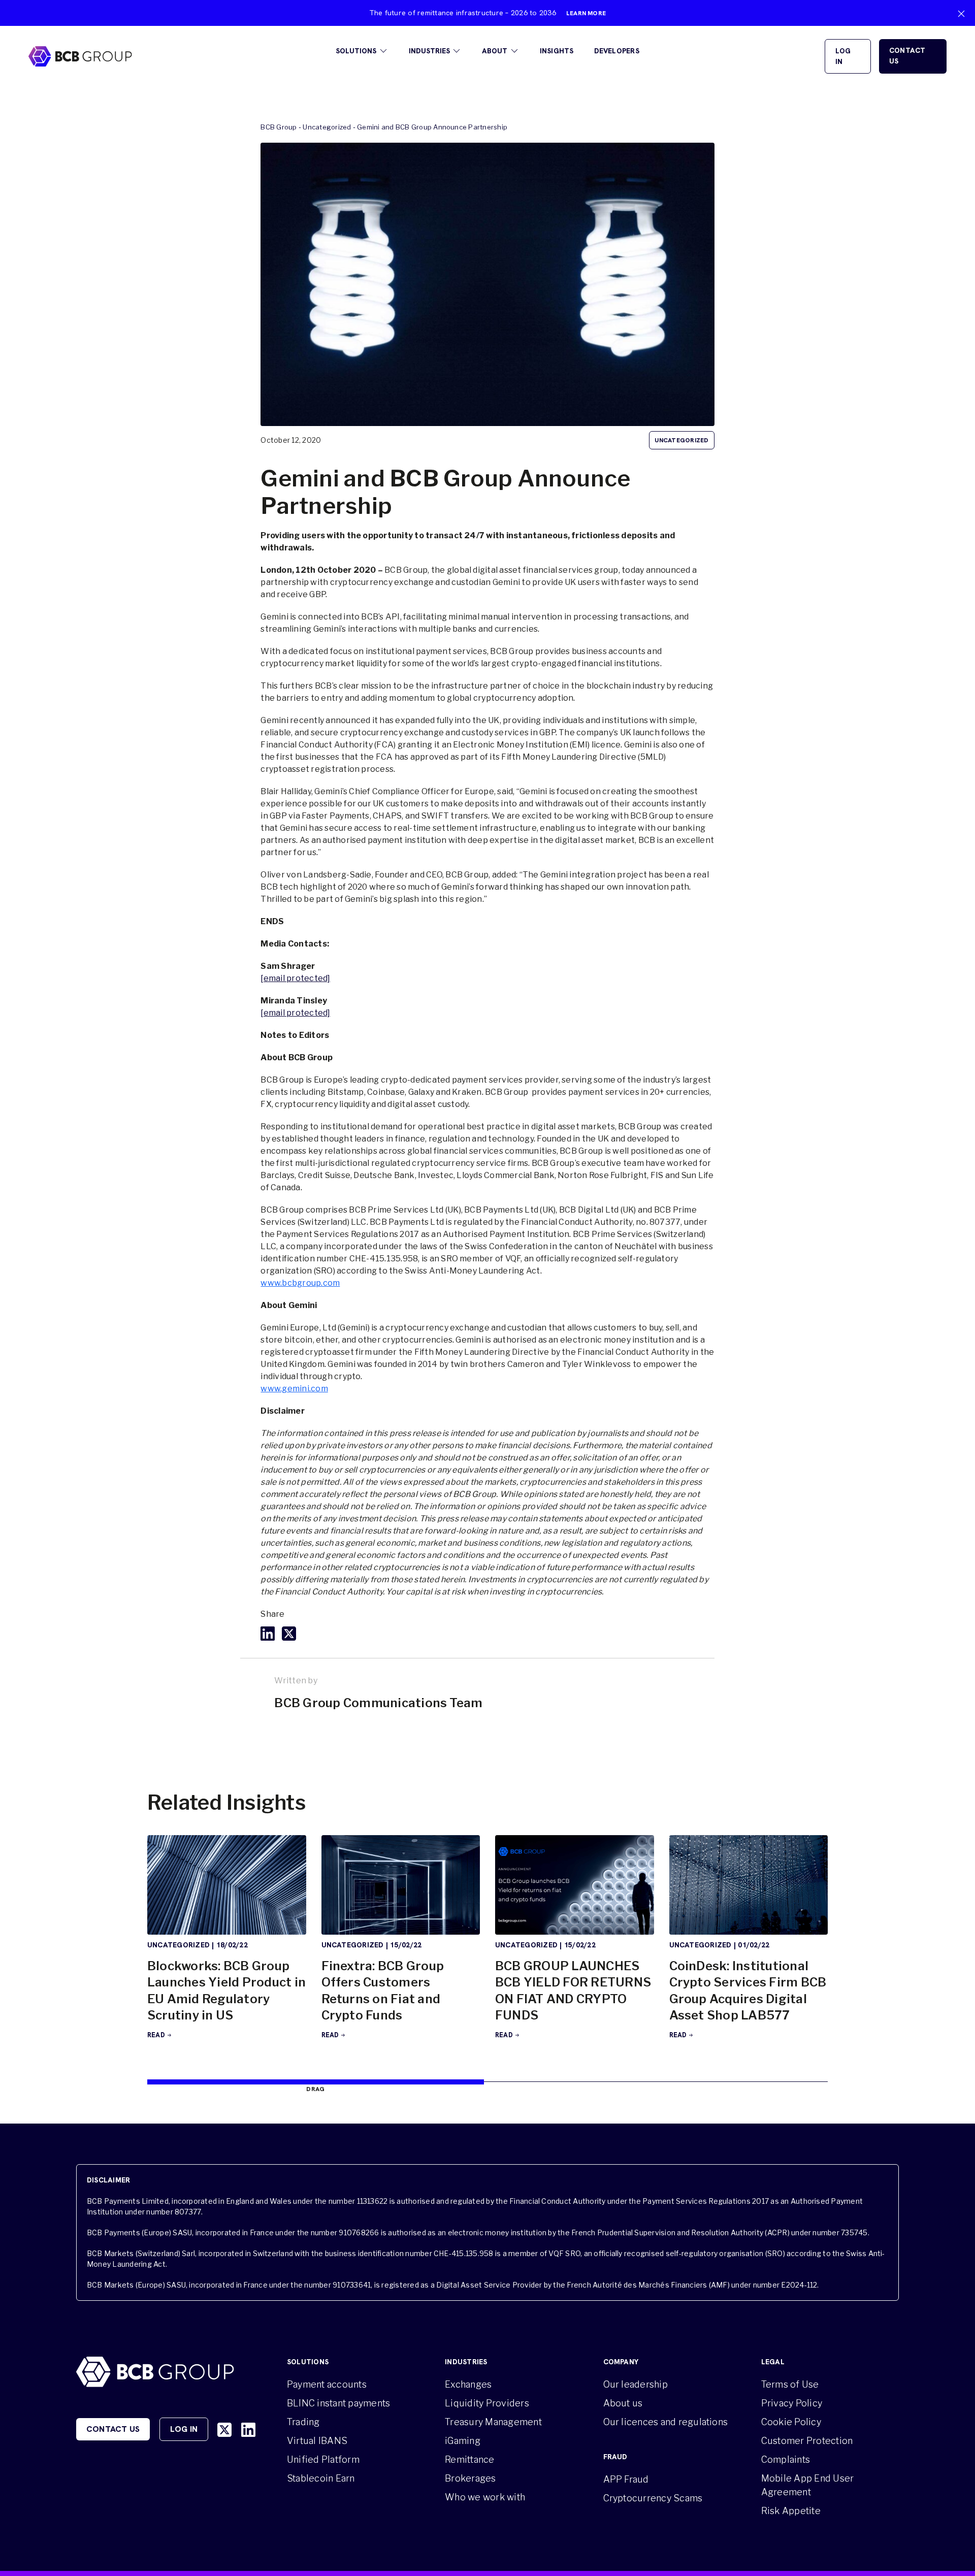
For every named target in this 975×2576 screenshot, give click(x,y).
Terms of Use (790, 2384)
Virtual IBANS (317, 2441)
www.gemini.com (294, 1389)
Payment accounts (327, 2384)
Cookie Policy (791, 2422)
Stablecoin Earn (321, 2478)
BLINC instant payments (338, 2403)
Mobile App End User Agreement (808, 2485)
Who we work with (485, 2497)
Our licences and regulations (666, 2422)
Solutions (356, 51)
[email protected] (295, 978)
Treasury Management (493, 2422)
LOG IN (843, 56)
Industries (429, 51)
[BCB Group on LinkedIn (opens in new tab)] (248, 2430)
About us (623, 2403)
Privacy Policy (792, 2403)
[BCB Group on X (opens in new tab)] (224, 2430)
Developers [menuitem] (617, 51)
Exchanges (468, 2384)
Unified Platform (323, 2459)
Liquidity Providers (487, 2403)
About (495, 51)
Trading (303, 2422)
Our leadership (636, 2384)
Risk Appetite (791, 2511)
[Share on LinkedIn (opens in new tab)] (268, 1634)
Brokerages (470, 2478)
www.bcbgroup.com (300, 1283)
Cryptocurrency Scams (653, 2498)
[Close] (961, 14)
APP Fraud (626, 2479)
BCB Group (279, 127)
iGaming (463, 2441)
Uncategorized (327, 127)
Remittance (469, 2459)
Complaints (786, 2459)
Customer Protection (807, 2441)
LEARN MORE (586, 13)
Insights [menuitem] (557, 51)
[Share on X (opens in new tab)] (289, 1634)
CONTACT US (907, 56)
